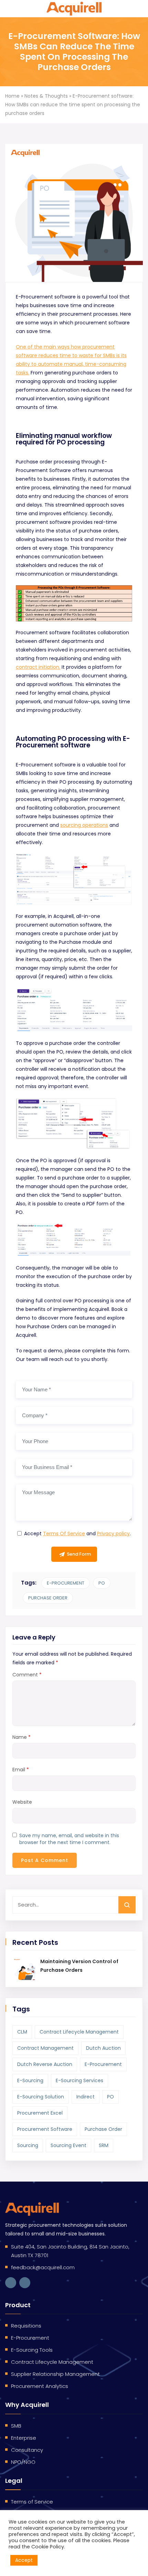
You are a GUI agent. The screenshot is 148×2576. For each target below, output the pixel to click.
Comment (27, 1675)
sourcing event (68, 2145)
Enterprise (24, 2438)
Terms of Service (32, 2502)
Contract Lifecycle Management (79, 2032)
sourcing (28, 2145)
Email (21, 1770)
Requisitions (26, 2326)
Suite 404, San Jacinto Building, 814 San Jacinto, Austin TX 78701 (70, 2251)
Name (22, 1737)
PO (102, 1583)
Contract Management (45, 2048)
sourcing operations (84, 825)
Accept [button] (24, 2560)
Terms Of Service (64, 1534)
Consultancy (27, 2450)
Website (22, 1802)
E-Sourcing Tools (32, 2350)
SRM (104, 2145)
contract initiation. (38, 667)
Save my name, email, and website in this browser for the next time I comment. (69, 1839)
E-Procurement (30, 2338)
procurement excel (40, 2113)
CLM (22, 2032)
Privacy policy (113, 1534)
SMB (16, 2426)
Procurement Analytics (40, 2386)
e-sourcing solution (41, 2097)
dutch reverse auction (45, 2064)
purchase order (48, 1598)
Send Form (79, 1554)
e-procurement (66, 1583)
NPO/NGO (23, 2462)
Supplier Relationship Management (55, 2374)
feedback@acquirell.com (43, 2267)
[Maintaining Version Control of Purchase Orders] (24, 1969)
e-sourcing (30, 2080)
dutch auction (103, 2048)
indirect (86, 2097)
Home (12, 96)
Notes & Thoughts (46, 96)
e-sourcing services (80, 2080)
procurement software (45, 2129)
